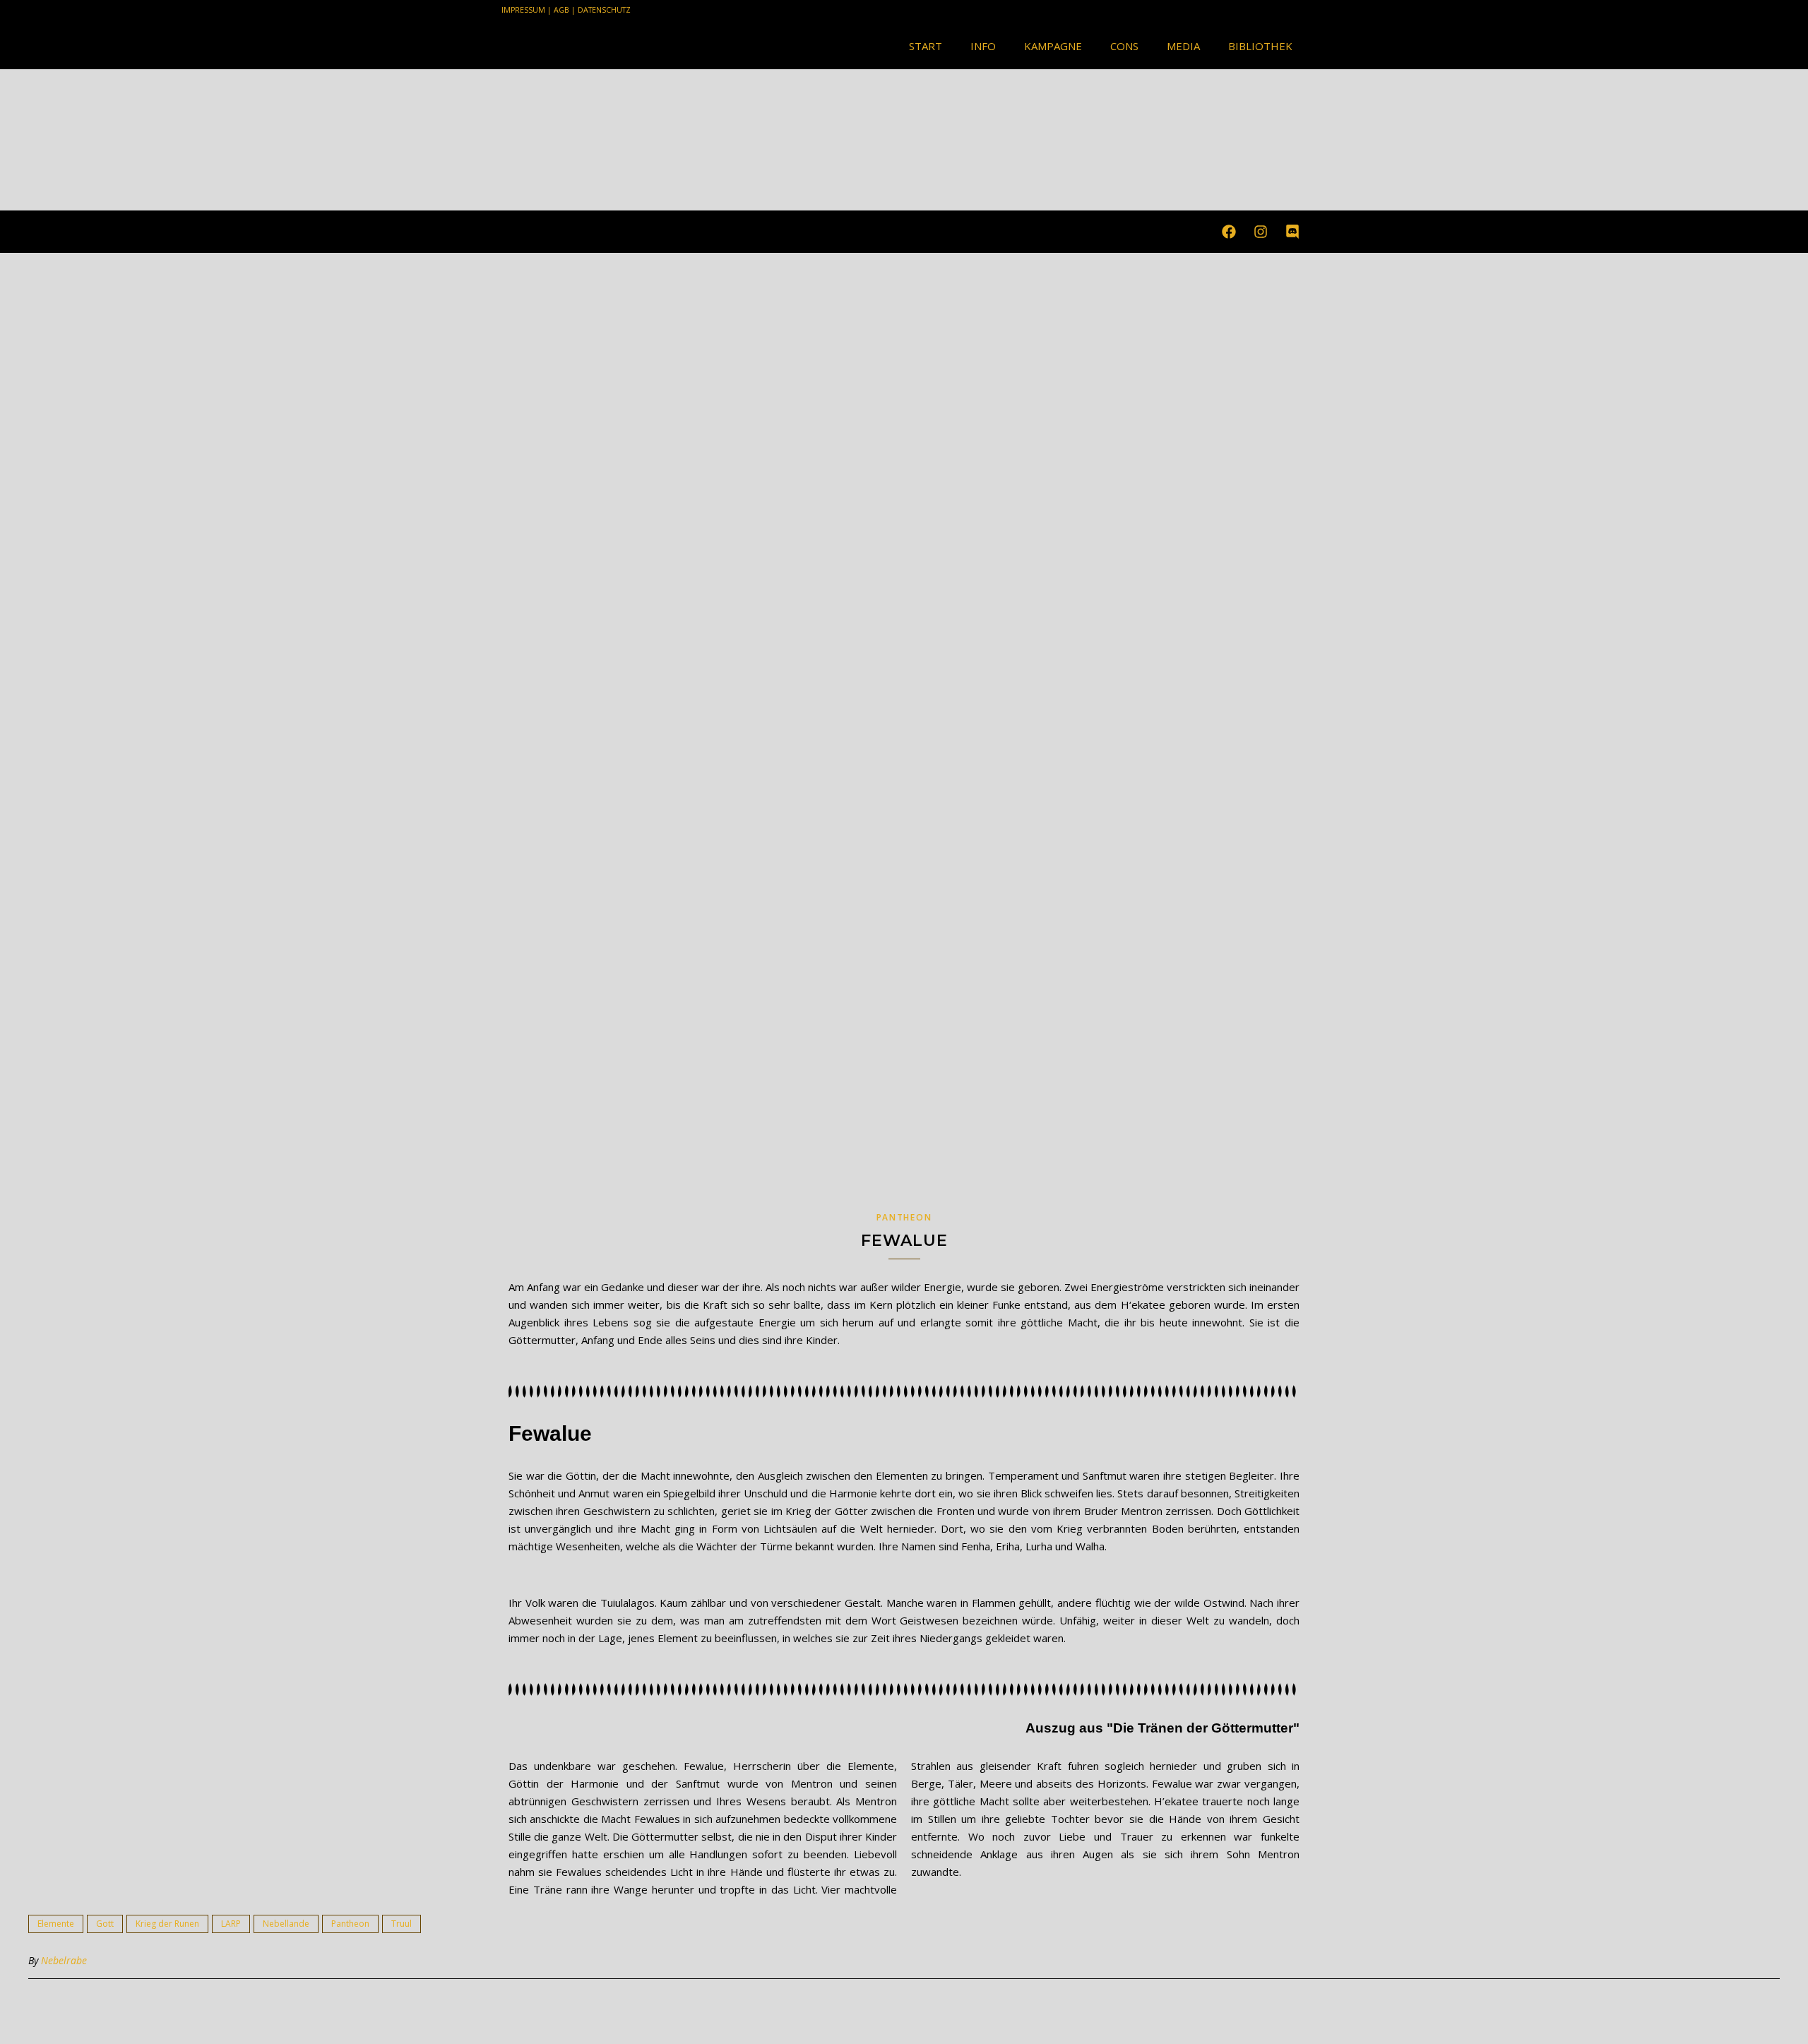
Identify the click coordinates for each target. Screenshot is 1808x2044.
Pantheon (904, 1217)
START (926, 46)
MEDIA (1183, 46)
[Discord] (1292, 232)
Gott (105, 1924)
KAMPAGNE (1053, 46)
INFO (983, 46)
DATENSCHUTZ (604, 10)
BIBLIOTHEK (1260, 46)
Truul (402, 1924)
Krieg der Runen (167, 1924)
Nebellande (286, 1924)
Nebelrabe (64, 1960)
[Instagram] (1261, 232)
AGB (561, 10)
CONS (1124, 46)
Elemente (56, 1924)
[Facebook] (1229, 232)
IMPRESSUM (523, 10)
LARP (231, 1924)
